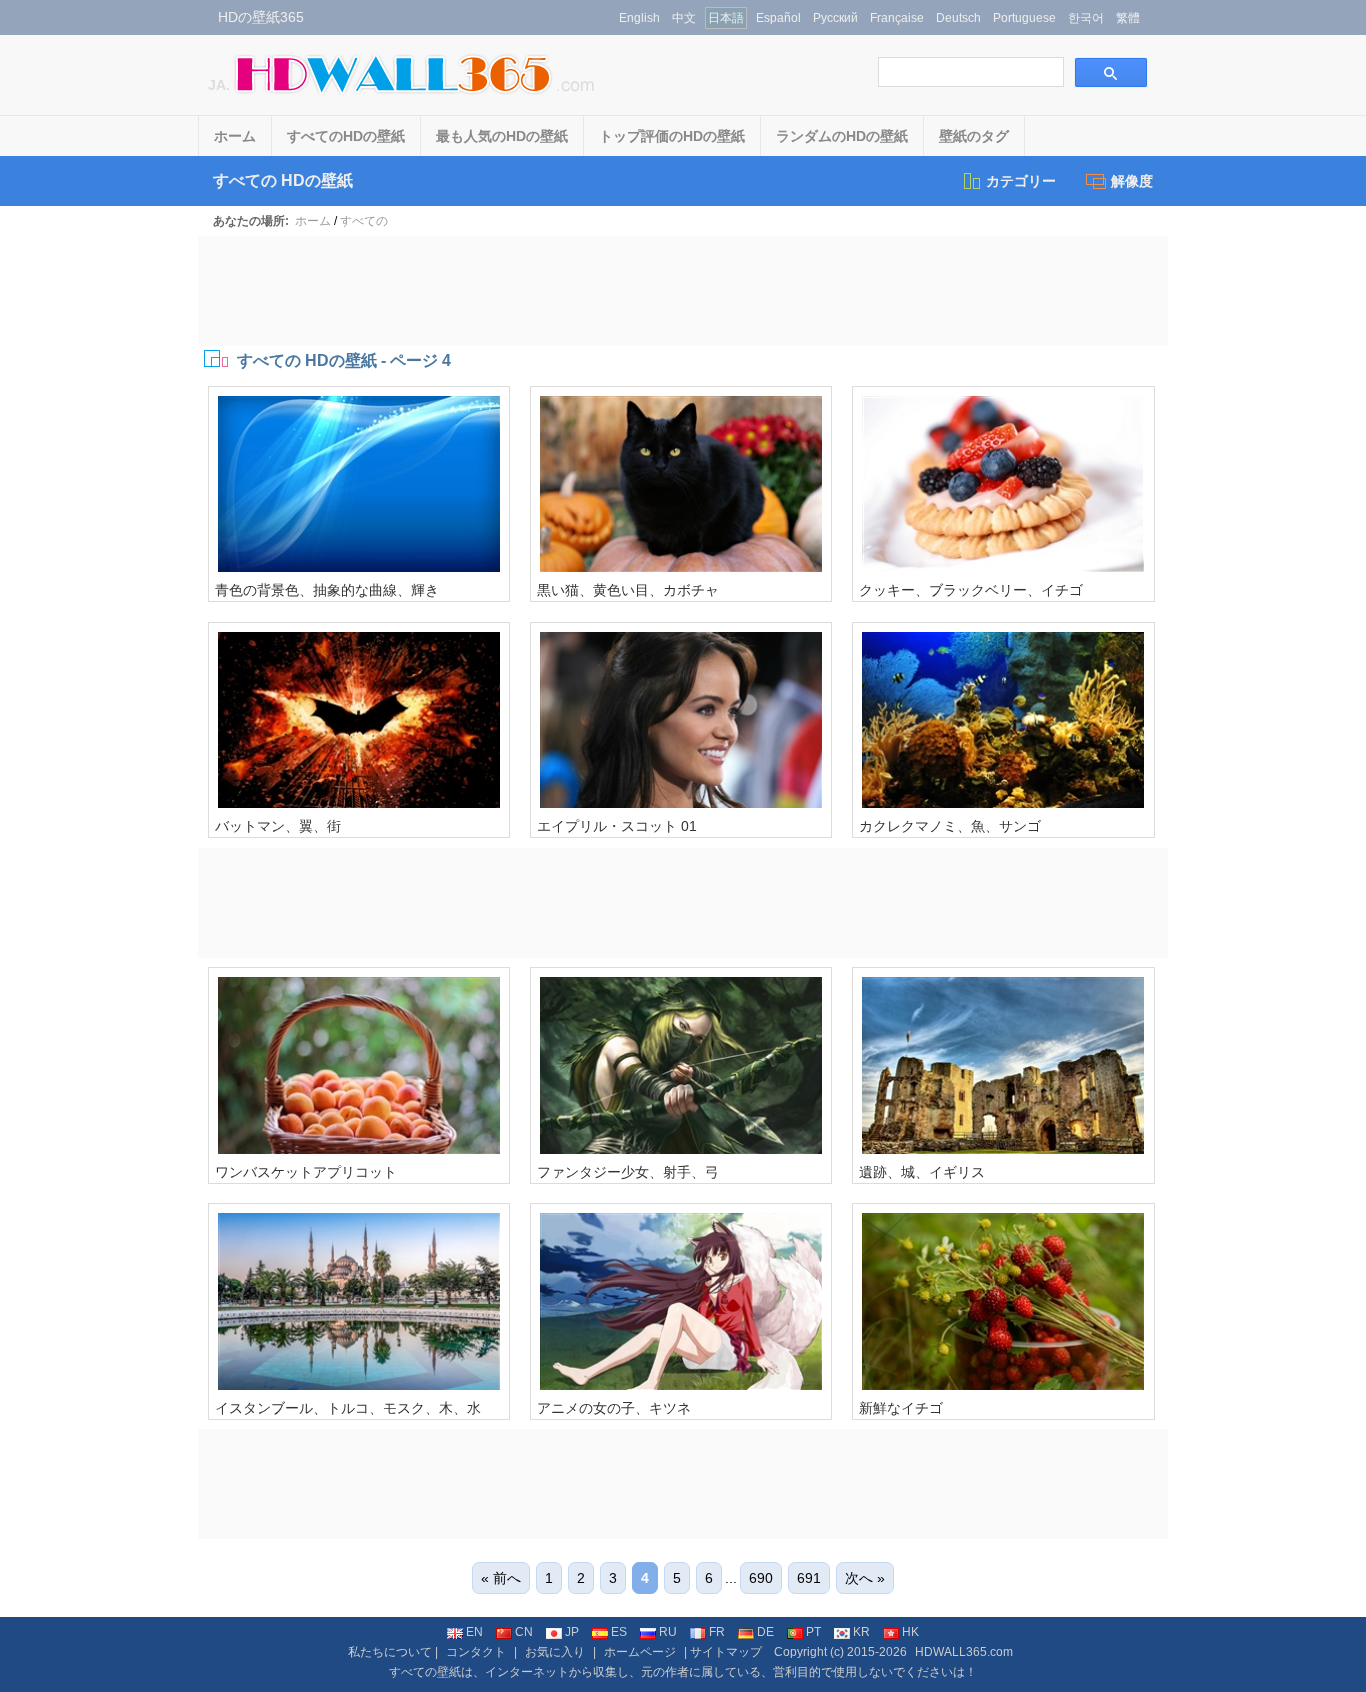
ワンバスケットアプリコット (306, 1172)
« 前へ (501, 1578)
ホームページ (640, 1652)
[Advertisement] (683, 291)
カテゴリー (1021, 181)
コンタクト (476, 1652)
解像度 (1132, 181)
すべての (364, 221)
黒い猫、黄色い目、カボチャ (628, 590)
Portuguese (1024, 18)
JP (572, 1632)
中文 (684, 18)
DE (765, 1632)
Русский (835, 18)
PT (813, 1632)
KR (861, 1632)
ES (619, 1632)
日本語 (726, 18)
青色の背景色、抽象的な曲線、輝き (327, 590)
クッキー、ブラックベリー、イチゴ (971, 590)
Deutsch (958, 18)
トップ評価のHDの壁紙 (672, 136)
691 (809, 1578)
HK (910, 1632)
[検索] (1111, 72)
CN (524, 1632)
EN (474, 1632)
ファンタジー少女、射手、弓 (628, 1172)
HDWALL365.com (964, 1652)
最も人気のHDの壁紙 (502, 136)
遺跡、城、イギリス (922, 1172)
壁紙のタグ (974, 136)
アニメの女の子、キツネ (614, 1408)
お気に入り (555, 1652)
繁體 (1128, 18)
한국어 (1086, 18)
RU (668, 1632)
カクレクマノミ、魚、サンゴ (950, 826)
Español (778, 18)
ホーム (235, 136)
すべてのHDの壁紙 (346, 136)
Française (897, 18)
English (639, 18)
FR (717, 1632)
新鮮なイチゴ (901, 1408)
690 (761, 1578)
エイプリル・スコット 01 (617, 826)
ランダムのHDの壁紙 (842, 136)
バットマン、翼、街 (278, 826)
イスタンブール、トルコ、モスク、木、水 (348, 1408)
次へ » (865, 1578)
